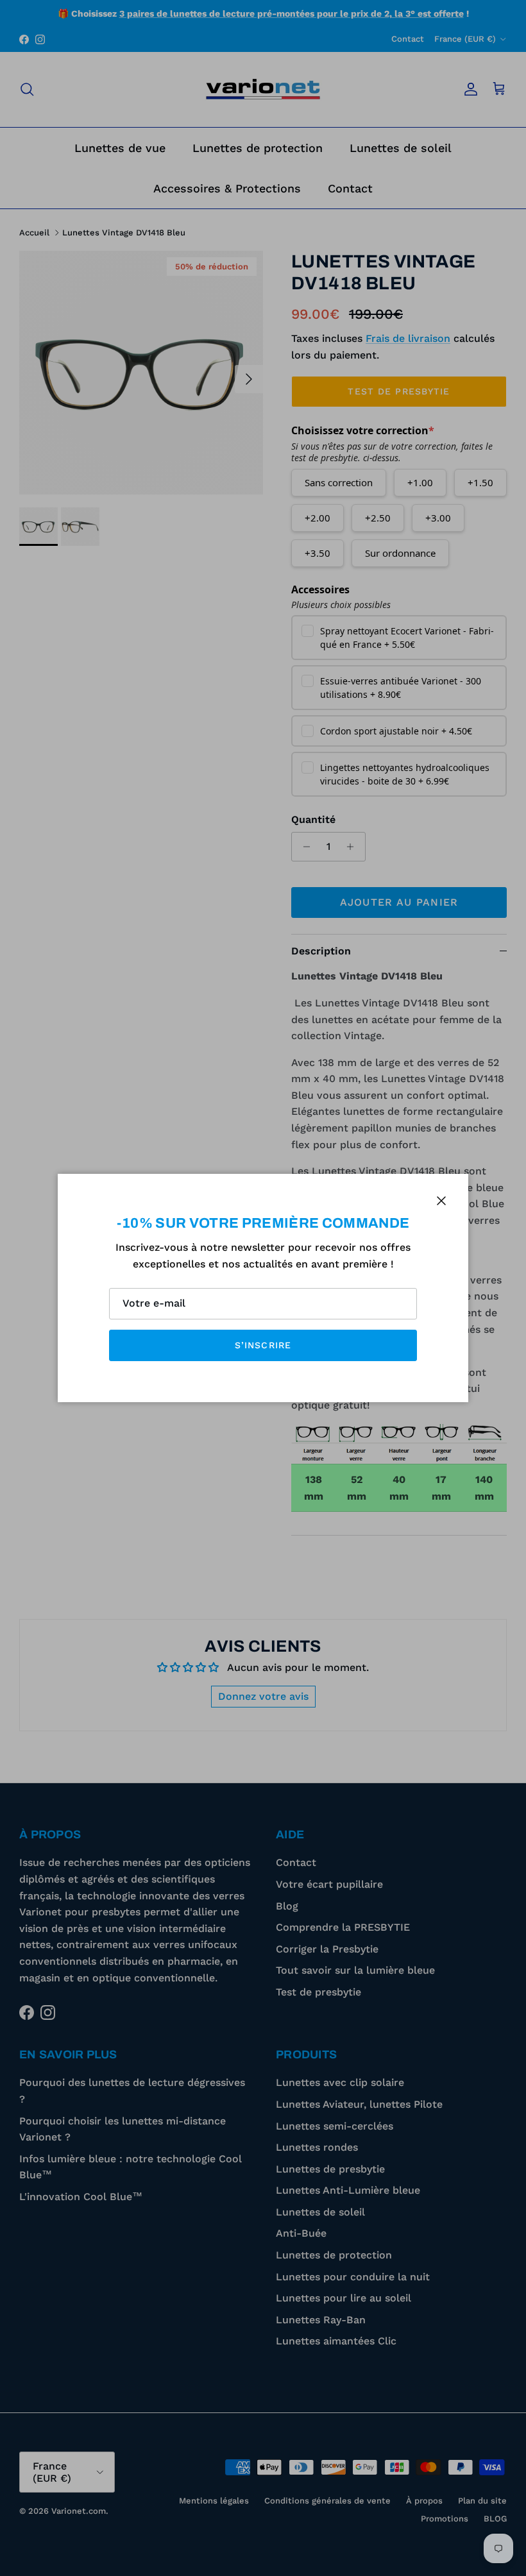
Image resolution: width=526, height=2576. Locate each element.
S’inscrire (263, 1345)
